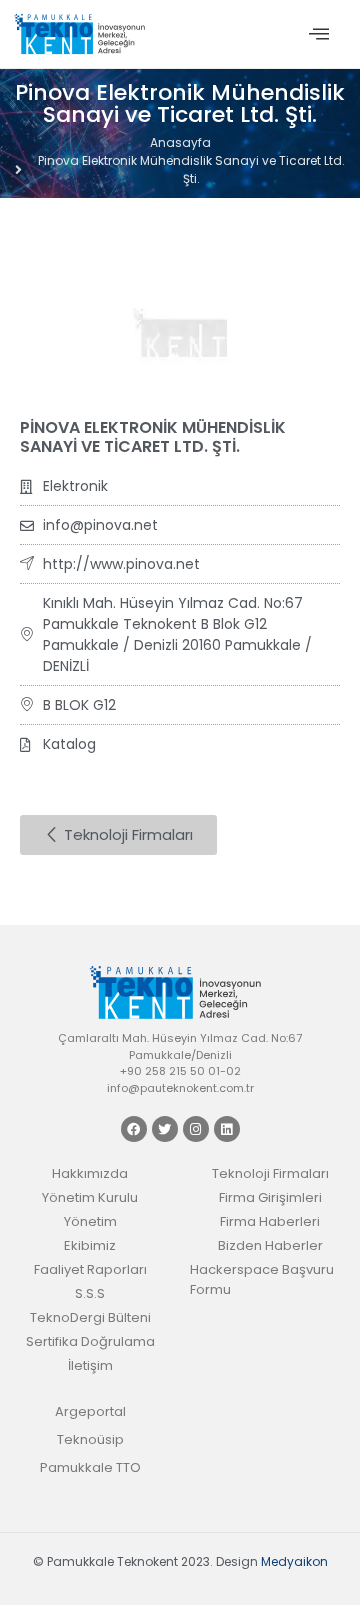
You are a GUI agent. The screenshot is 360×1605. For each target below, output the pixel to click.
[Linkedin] (227, 1129)
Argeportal (90, 1411)
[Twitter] (165, 1129)
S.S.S (90, 1293)
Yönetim (90, 1221)
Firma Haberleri (270, 1221)
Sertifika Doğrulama (90, 1341)
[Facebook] (134, 1129)
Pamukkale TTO (90, 1467)
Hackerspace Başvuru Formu (262, 1279)
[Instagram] (196, 1129)
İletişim (90, 1365)
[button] (319, 34)
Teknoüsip (90, 1439)
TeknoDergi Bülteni (90, 1317)
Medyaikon (294, 1561)
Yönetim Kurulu (90, 1197)
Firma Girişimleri (270, 1197)
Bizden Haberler (270, 1245)
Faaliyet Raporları (90, 1269)
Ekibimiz (90, 1245)
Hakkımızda (90, 1173)
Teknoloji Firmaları (270, 1173)
